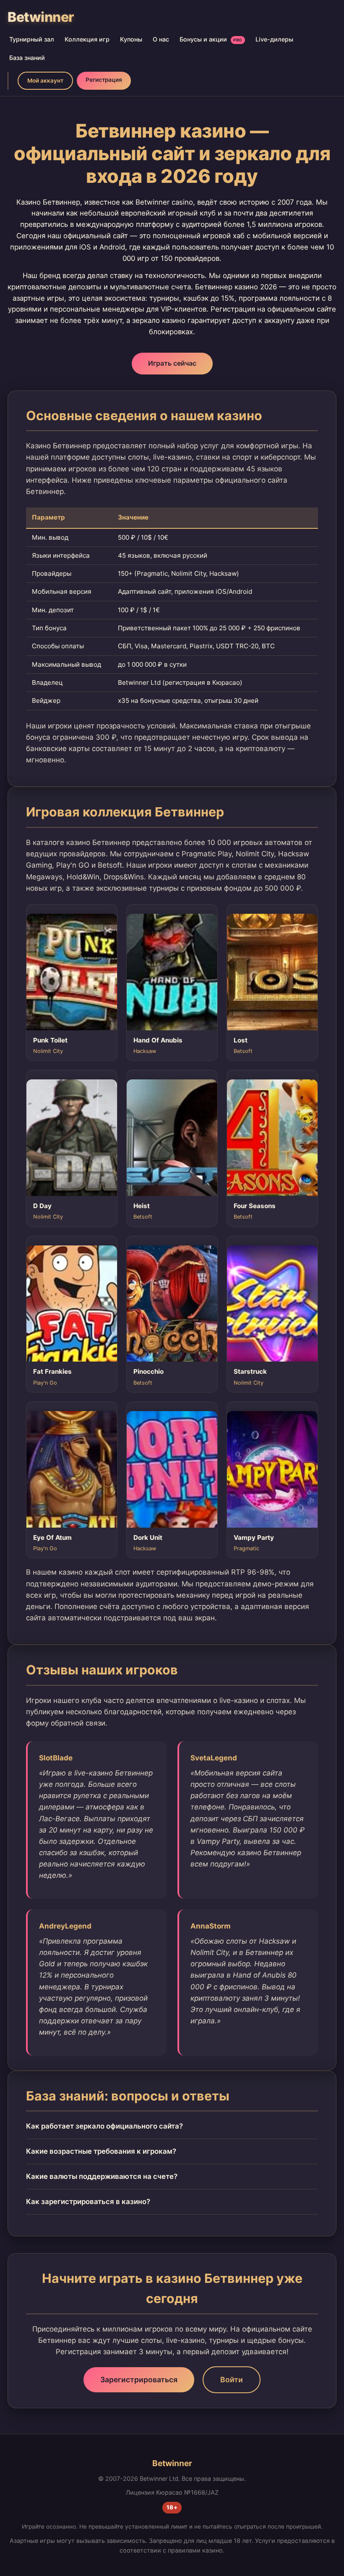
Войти (232, 2380)
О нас (161, 39)
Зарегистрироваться (139, 2380)
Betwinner (41, 17)
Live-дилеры (274, 39)
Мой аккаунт (45, 81)
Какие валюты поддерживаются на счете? (102, 2176)
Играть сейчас (172, 363)
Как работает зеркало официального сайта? (104, 2126)
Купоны (131, 39)
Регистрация (104, 80)
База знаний (27, 58)
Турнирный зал (32, 39)
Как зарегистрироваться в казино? (88, 2202)
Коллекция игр (87, 39)
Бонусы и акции (211, 39)
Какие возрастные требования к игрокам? (101, 2151)
